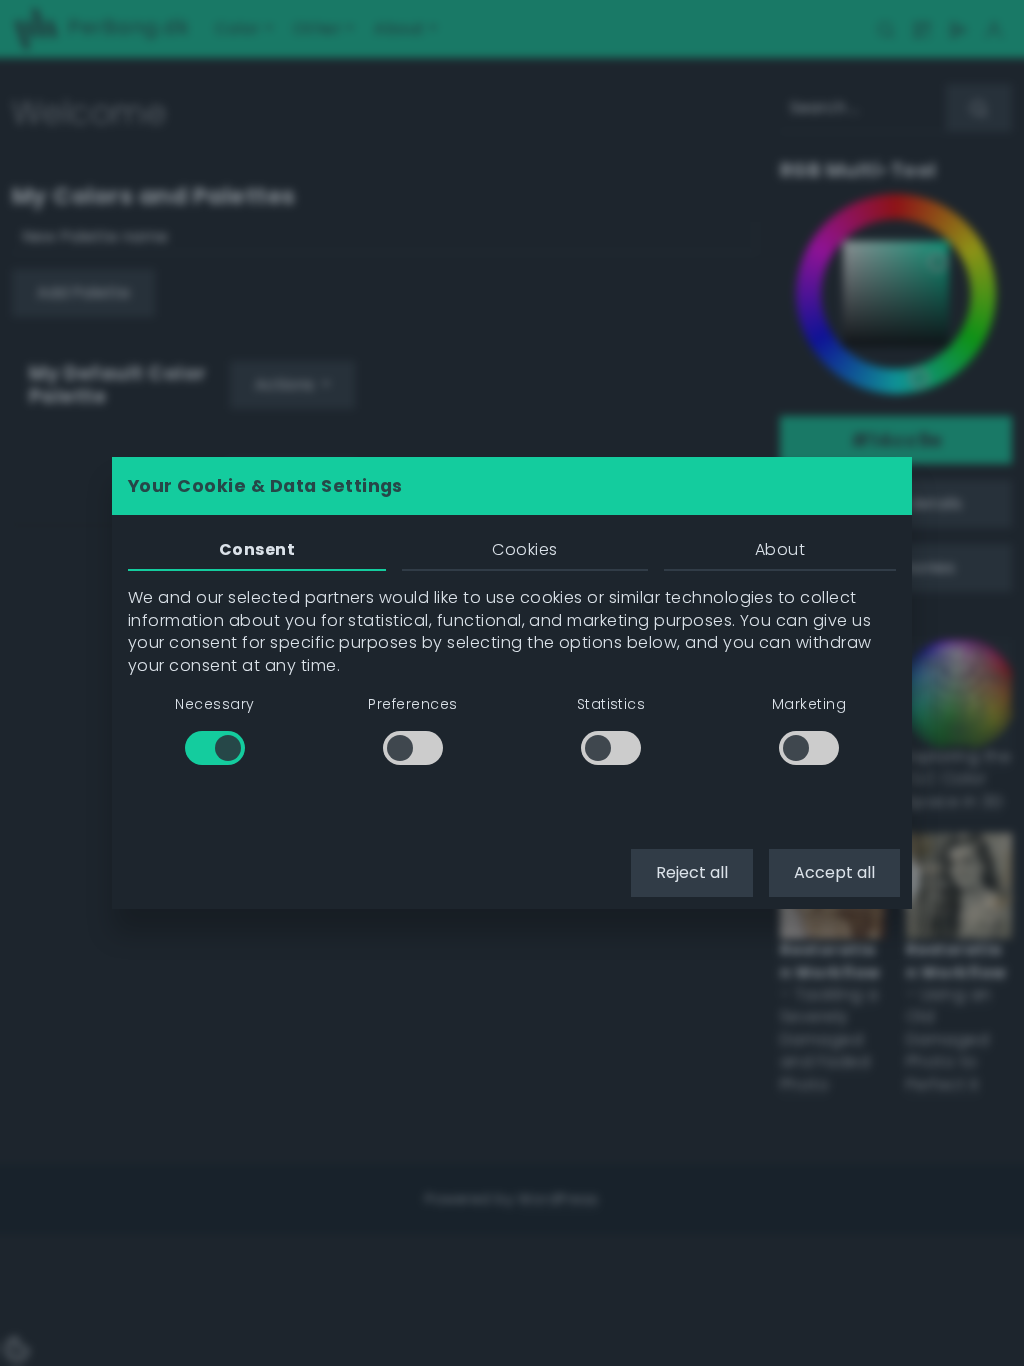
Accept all (834, 872)
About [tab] (780, 549)
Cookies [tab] (524, 549)
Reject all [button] (692, 872)
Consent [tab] (257, 549)
